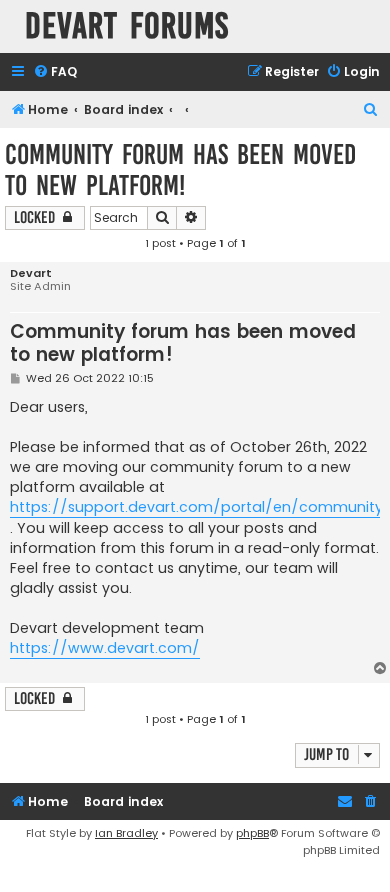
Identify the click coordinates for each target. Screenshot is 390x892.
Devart (31, 273)
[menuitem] (55, 72)
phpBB (252, 833)
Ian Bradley (126, 833)
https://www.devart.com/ (105, 648)
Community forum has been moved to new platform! (180, 170)
